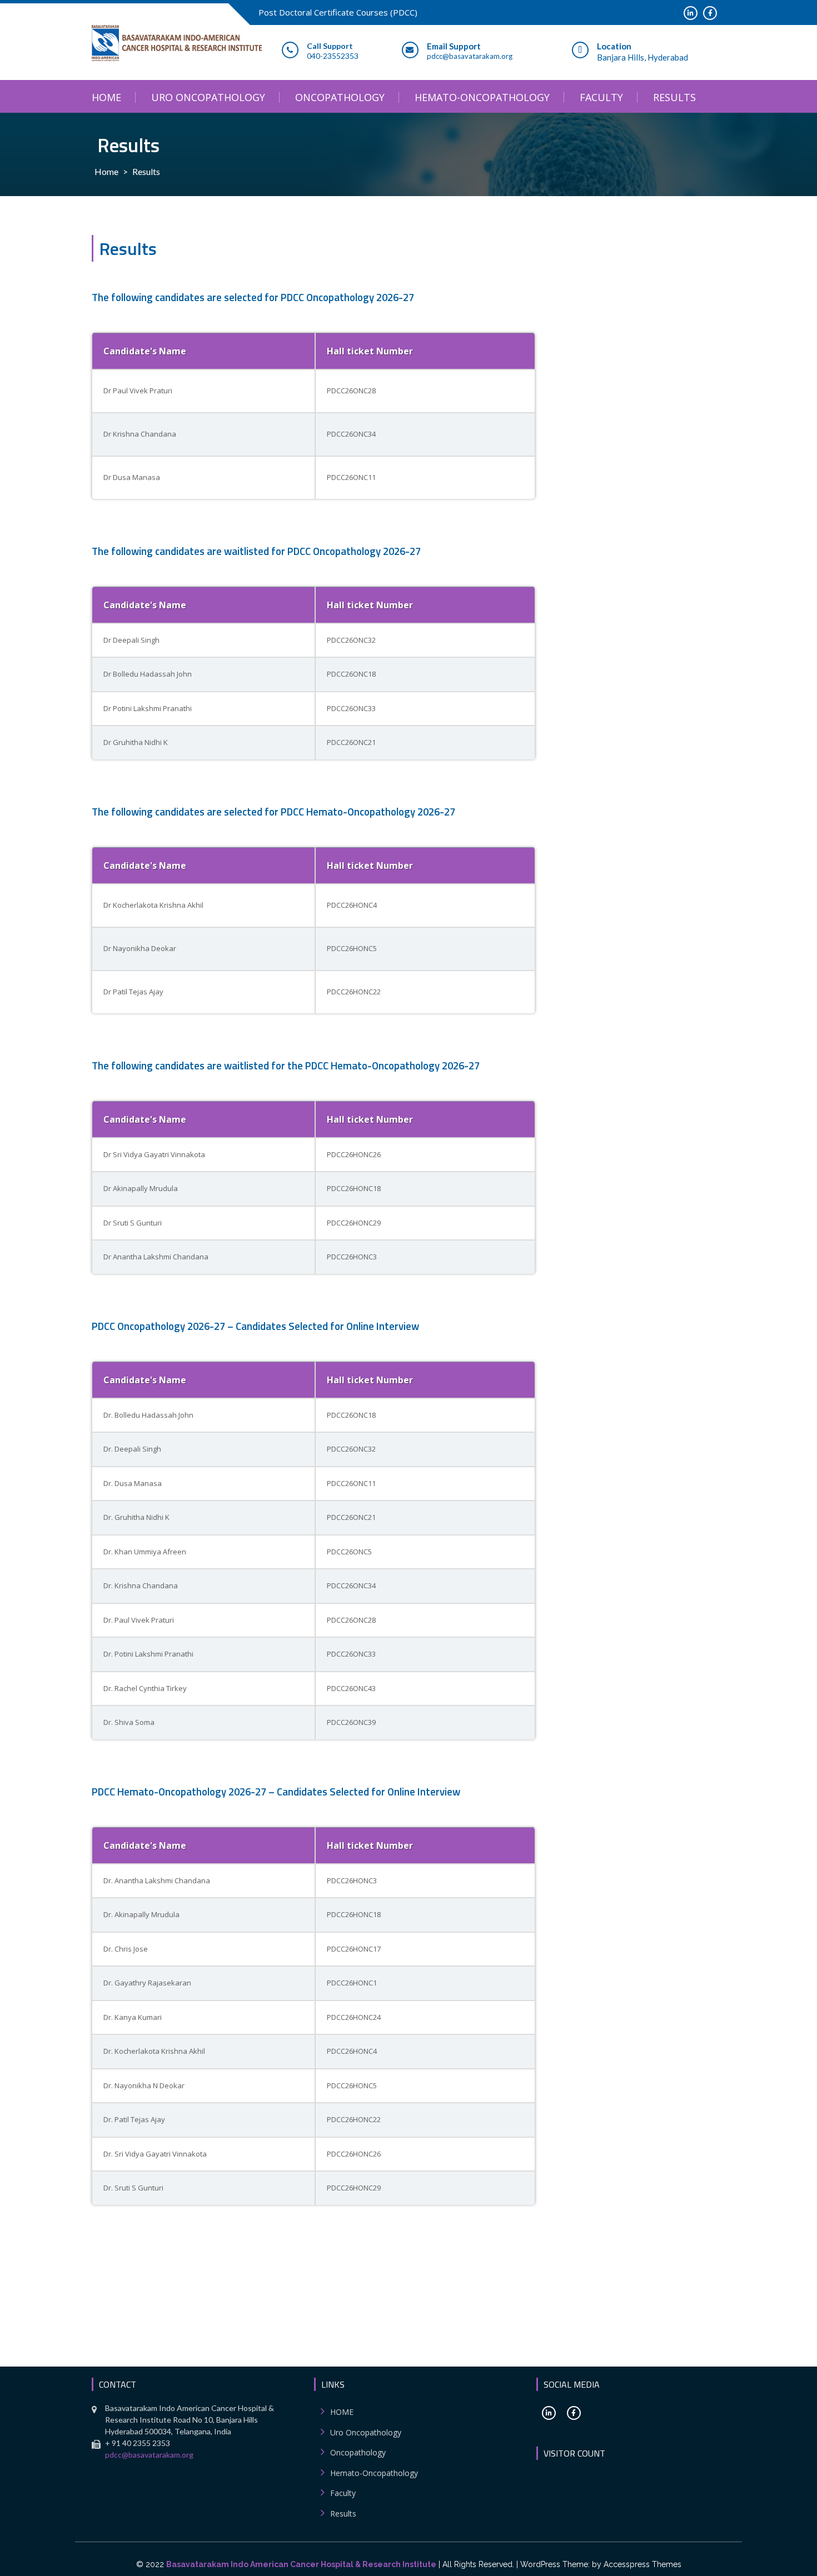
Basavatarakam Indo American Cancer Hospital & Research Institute (301, 2564)
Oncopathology (340, 97)
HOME (106, 97)
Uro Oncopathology (208, 97)
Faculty (601, 97)
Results (674, 97)
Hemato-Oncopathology (482, 97)
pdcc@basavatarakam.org (149, 2455)
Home (106, 171)
